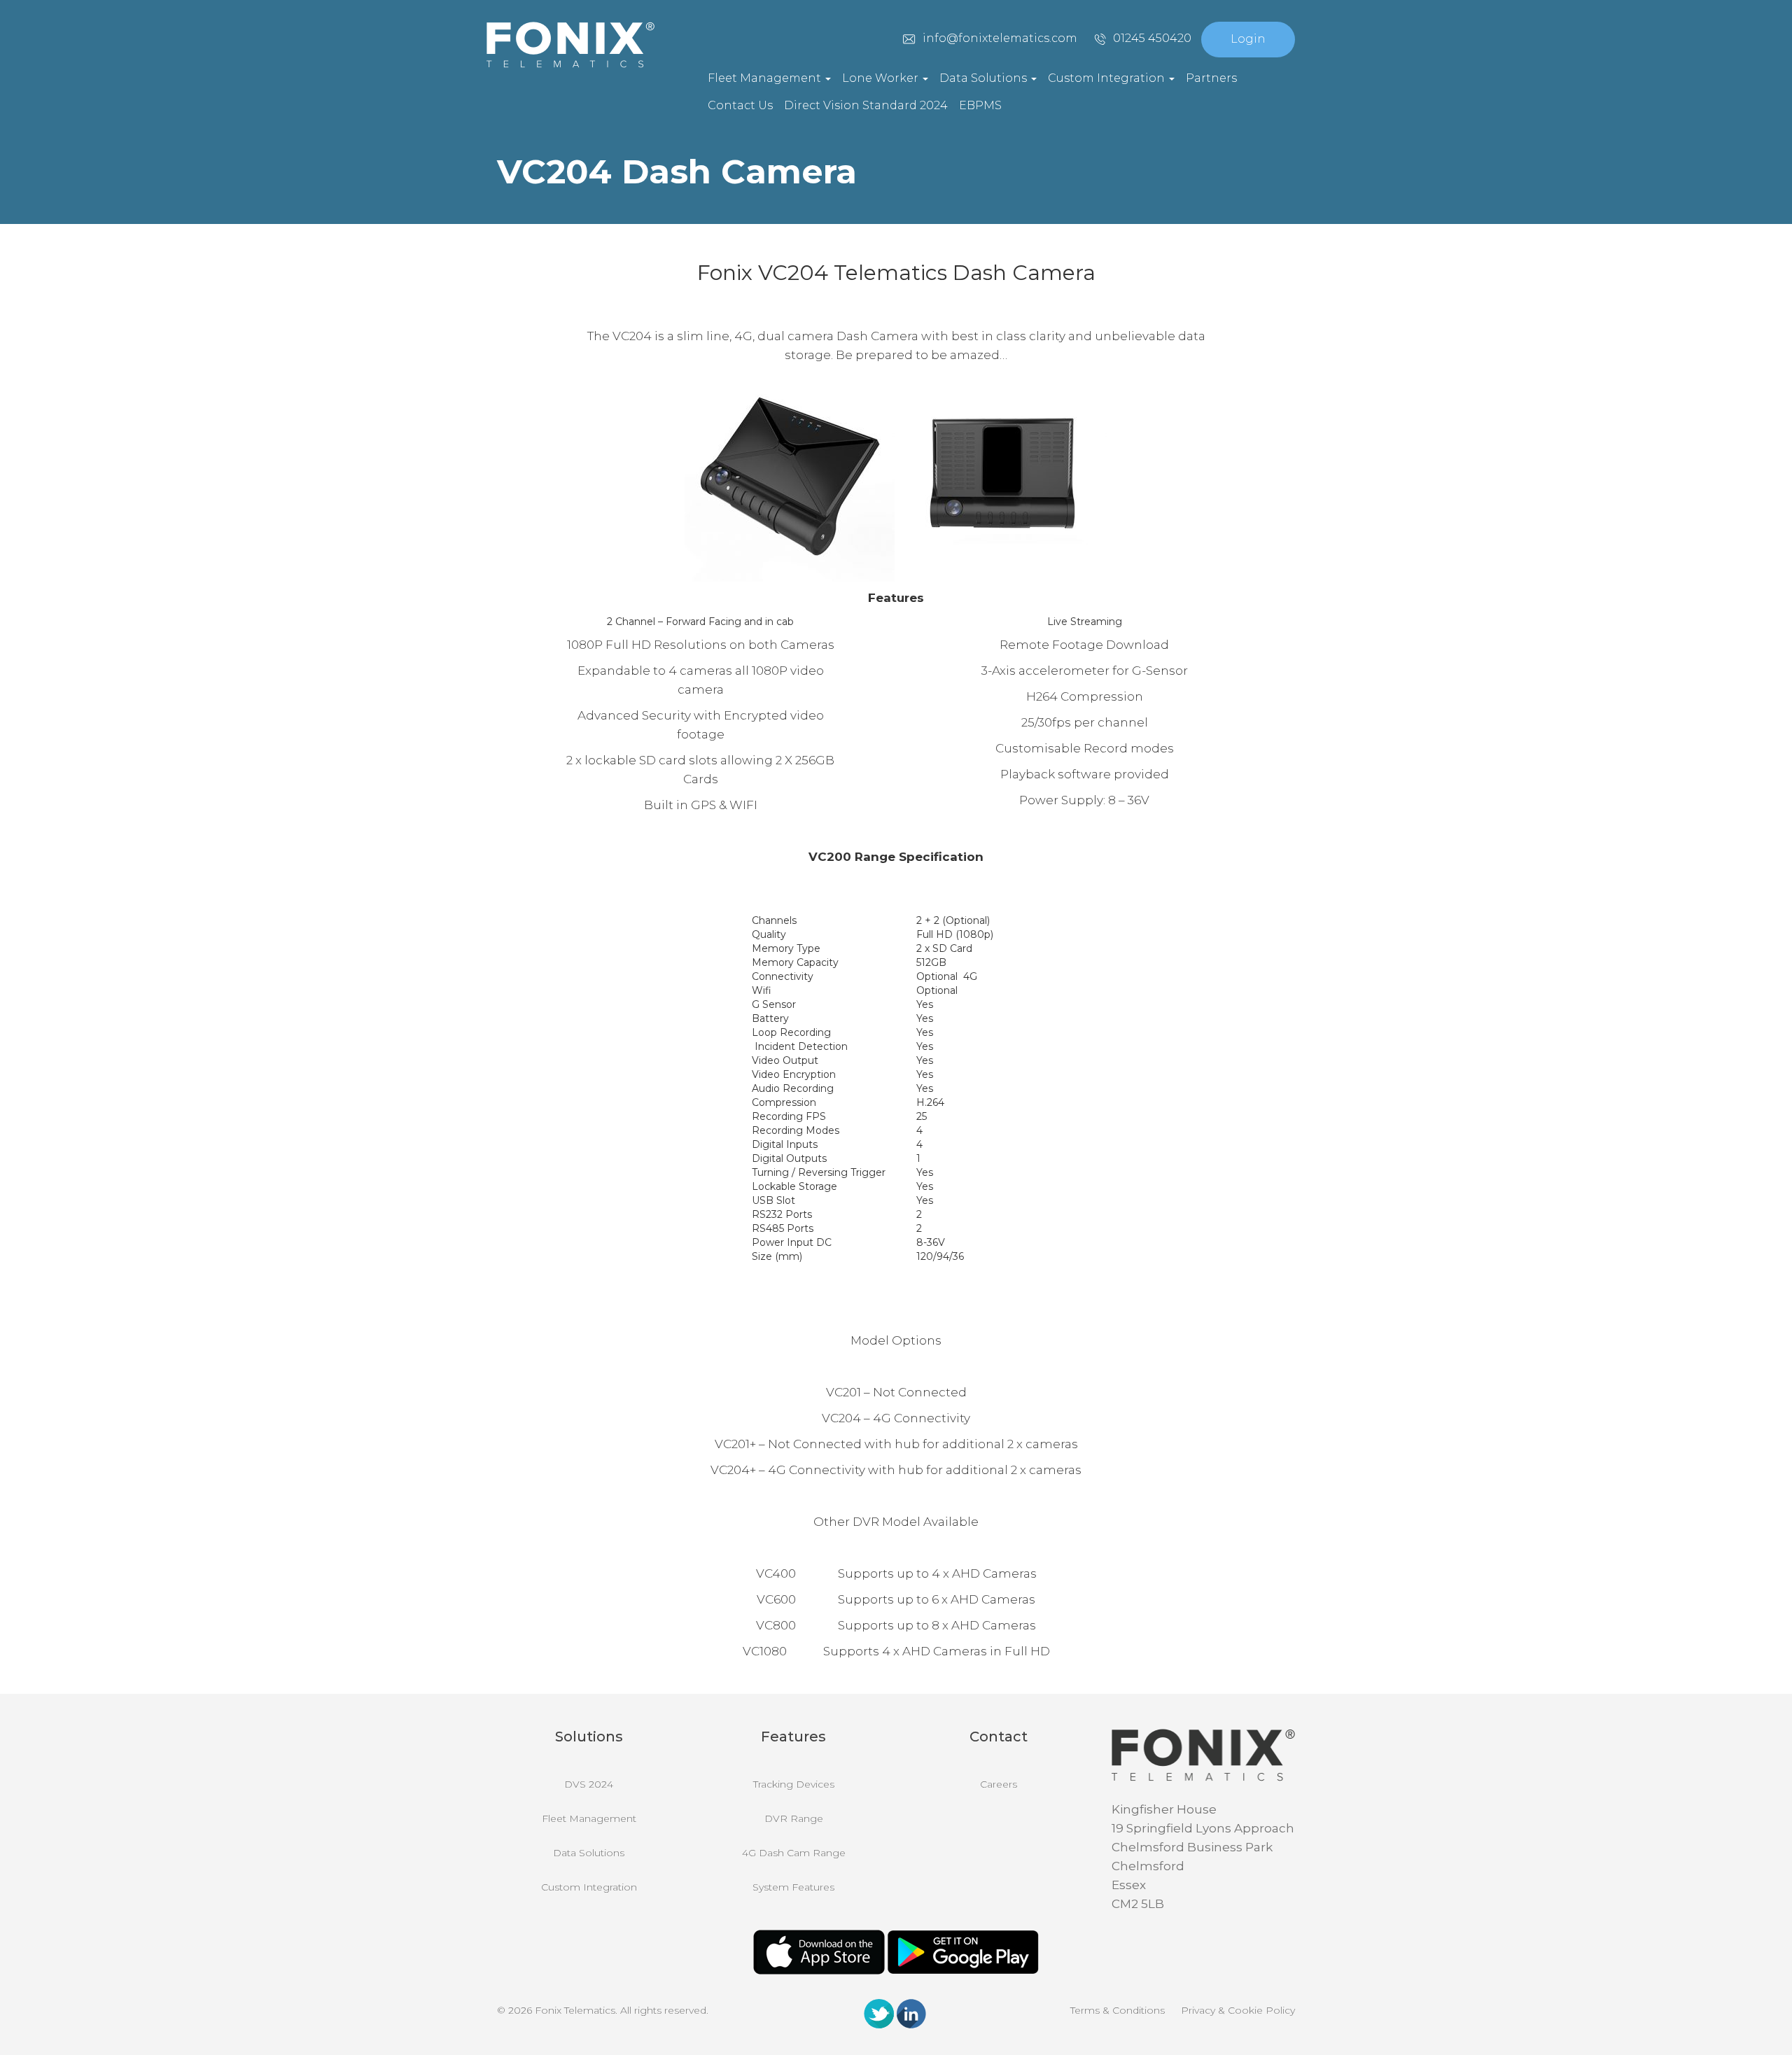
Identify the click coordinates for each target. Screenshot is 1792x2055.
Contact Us (740, 105)
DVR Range (794, 1818)
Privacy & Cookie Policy (1238, 2010)
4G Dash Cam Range (794, 1853)
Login (1248, 39)
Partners (1211, 78)
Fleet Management (766, 78)
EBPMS (980, 105)
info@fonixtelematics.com (1000, 38)
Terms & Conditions (1118, 2010)
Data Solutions (985, 78)
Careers (999, 1784)
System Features (793, 1887)
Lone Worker (882, 78)
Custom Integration (1108, 78)
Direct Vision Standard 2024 (866, 105)
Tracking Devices (794, 1784)
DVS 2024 (589, 1784)
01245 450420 (1152, 38)
